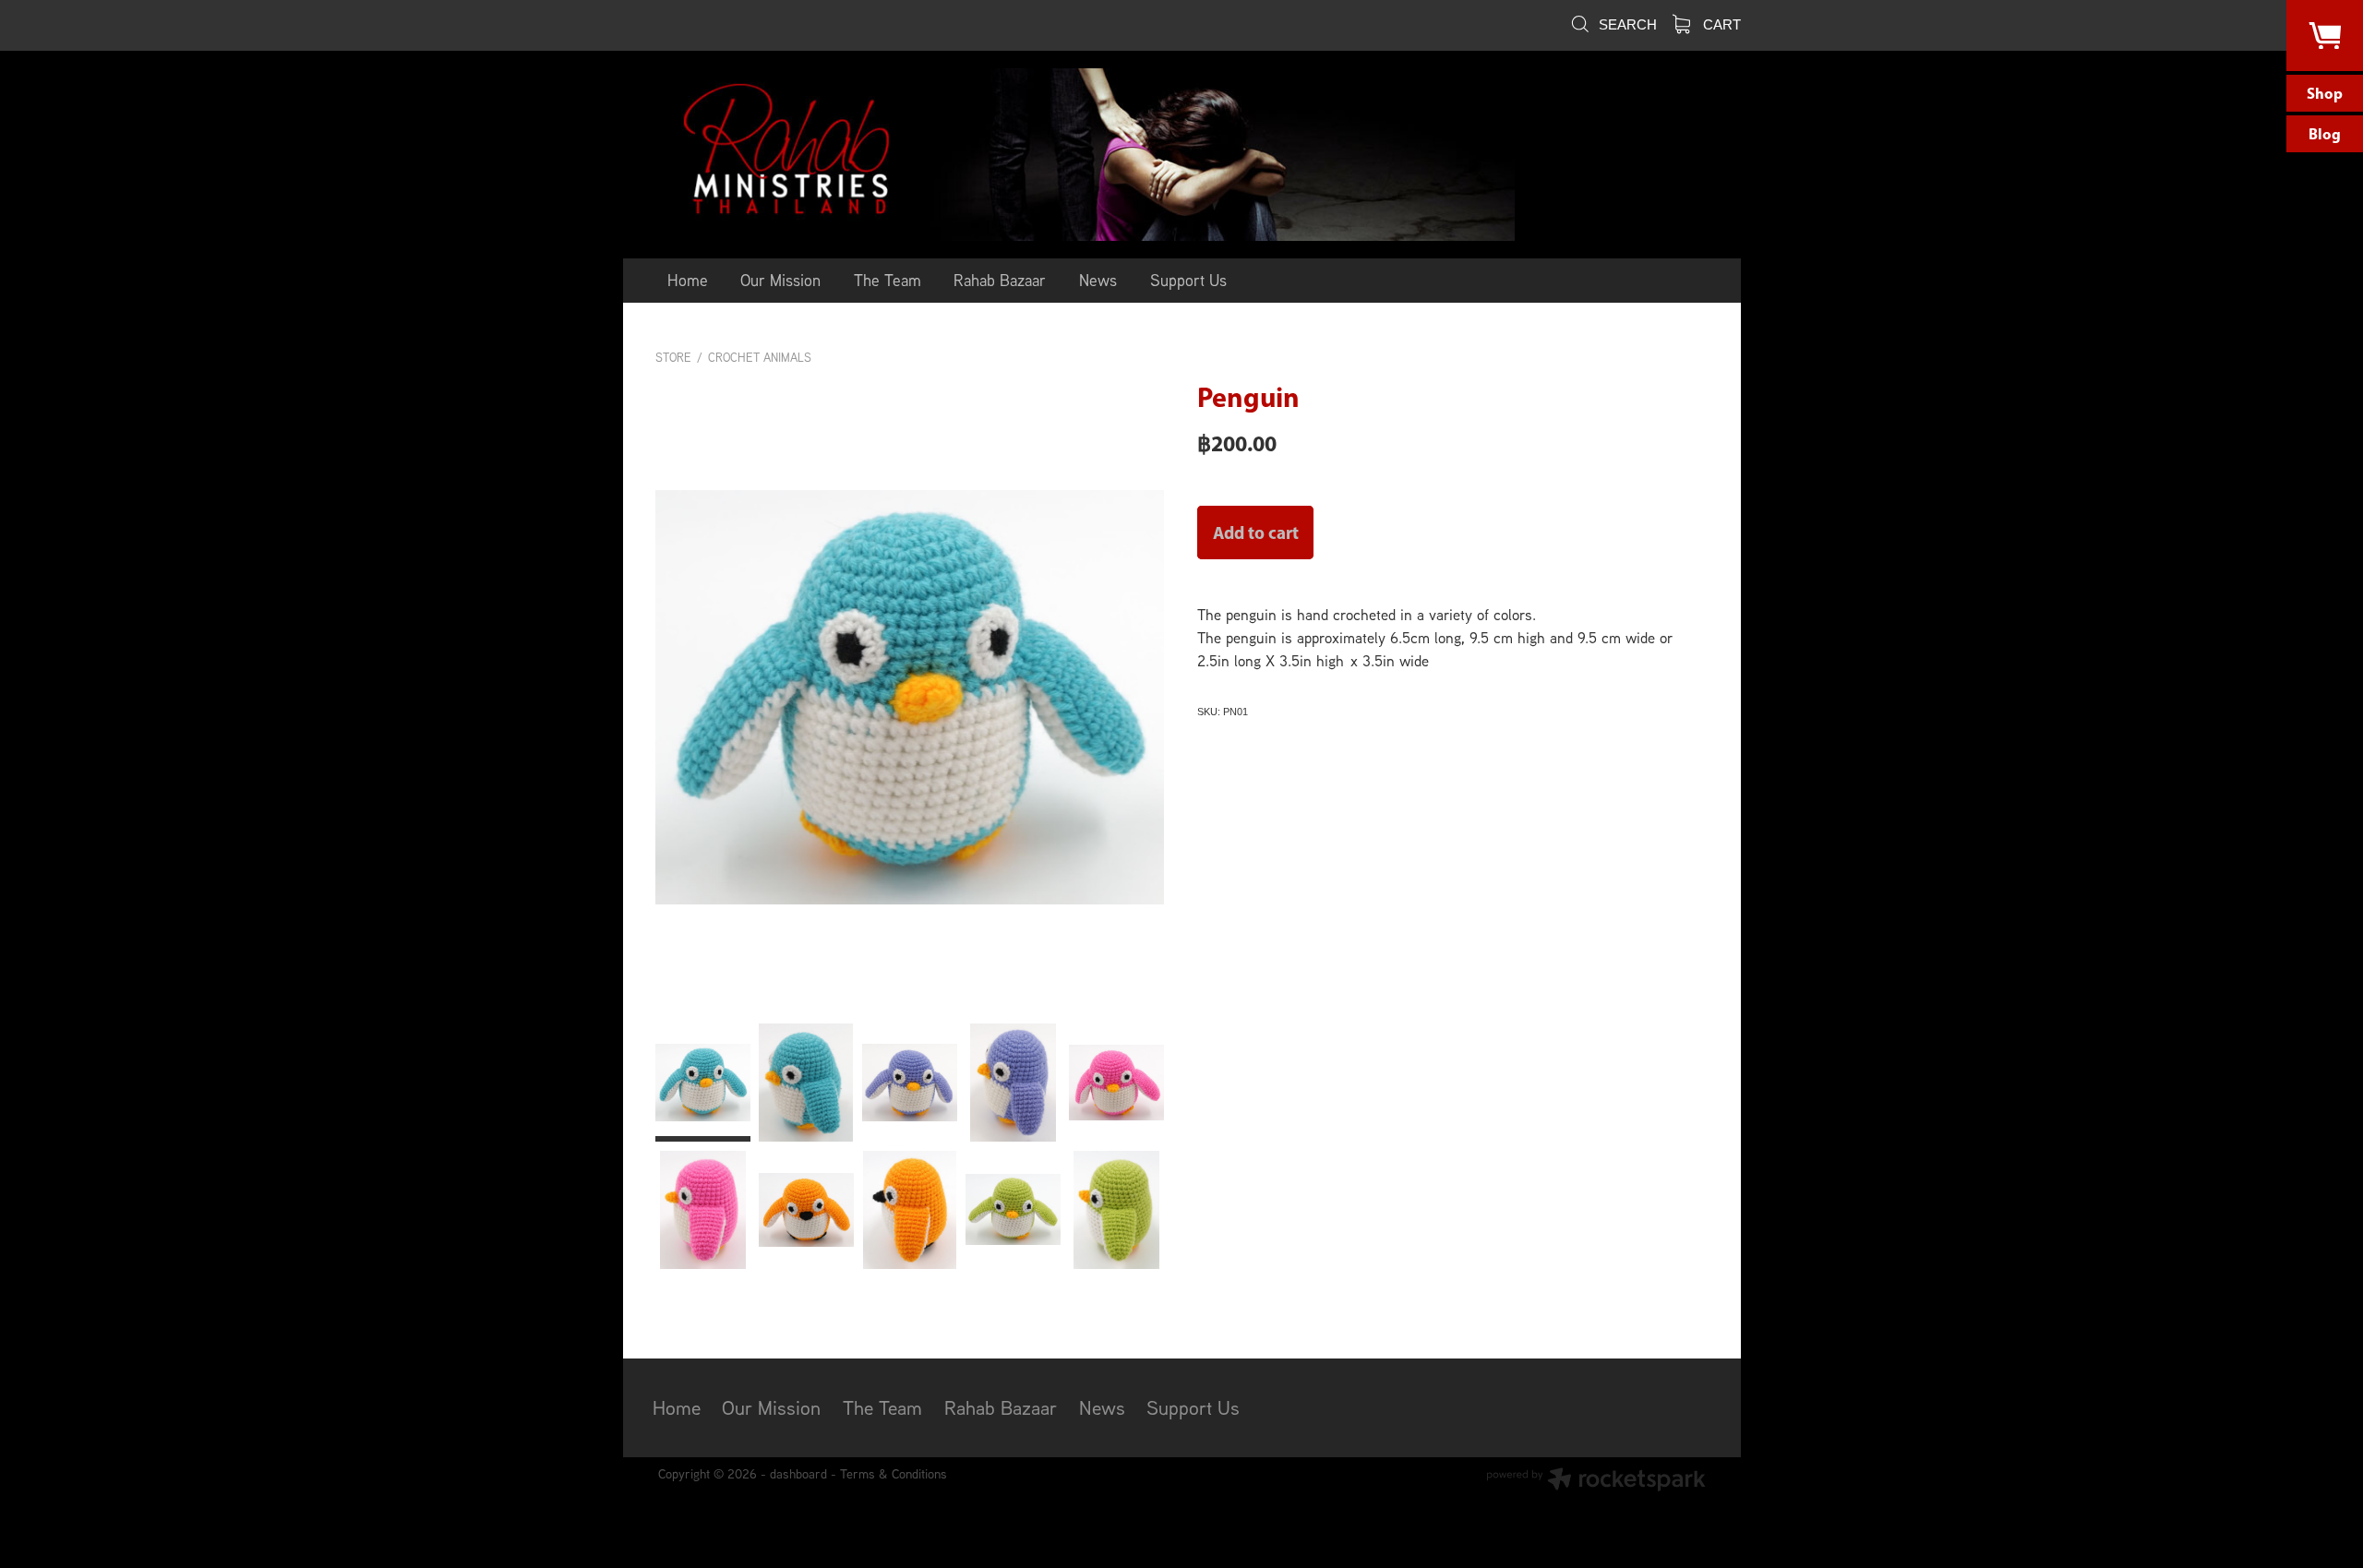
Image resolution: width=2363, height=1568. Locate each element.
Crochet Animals (760, 358)
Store (673, 358)
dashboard (798, 1473)
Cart (1720, 24)
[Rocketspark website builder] (1596, 1481)
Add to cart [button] (1256, 533)
